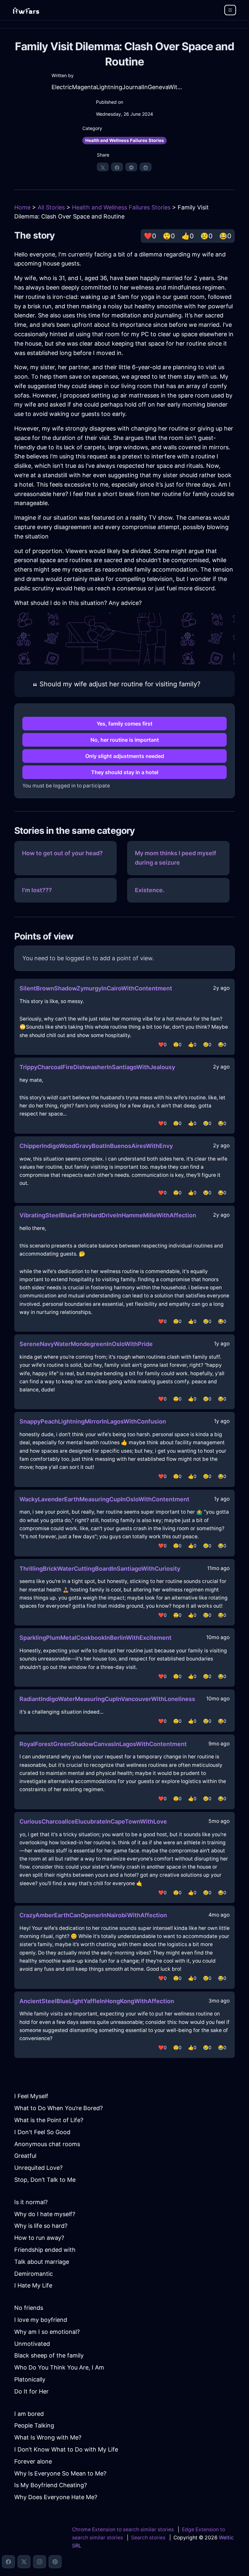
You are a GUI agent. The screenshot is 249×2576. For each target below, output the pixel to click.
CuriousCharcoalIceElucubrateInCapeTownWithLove (93, 1821)
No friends (29, 2308)
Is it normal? (31, 2202)
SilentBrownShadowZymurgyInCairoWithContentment (96, 988)
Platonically (30, 2379)
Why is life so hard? (41, 2226)
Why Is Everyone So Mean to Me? (60, 2473)
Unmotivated (32, 2344)
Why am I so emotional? (47, 2332)
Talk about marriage (42, 2262)
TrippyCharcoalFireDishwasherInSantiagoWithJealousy (97, 1067)
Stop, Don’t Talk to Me (45, 2180)
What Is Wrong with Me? (48, 2437)
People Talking (34, 2425)
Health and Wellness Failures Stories (125, 140)
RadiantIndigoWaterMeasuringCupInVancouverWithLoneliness (107, 1699)
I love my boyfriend (41, 2320)
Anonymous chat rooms (47, 2144)
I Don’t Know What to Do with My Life (66, 2449)
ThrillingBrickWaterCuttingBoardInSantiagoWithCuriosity (100, 1569)
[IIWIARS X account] (24, 2562)
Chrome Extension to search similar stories (123, 2529)
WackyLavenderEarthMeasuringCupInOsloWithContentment (104, 1499)
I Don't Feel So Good (42, 2132)
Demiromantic (34, 2274)
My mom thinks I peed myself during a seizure (176, 858)
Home (22, 207)
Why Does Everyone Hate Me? (56, 2497)
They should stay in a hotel (125, 772)
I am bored (29, 2414)
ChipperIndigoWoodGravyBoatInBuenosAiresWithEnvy (96, 1146)
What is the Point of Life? (49, 2120)
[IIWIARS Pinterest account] (55, 2562)
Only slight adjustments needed (125, 756)
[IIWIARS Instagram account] (40, 2562)
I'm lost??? (37, 890)
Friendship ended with (45, 2250)
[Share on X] (103, 167)
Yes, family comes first (124, 724)
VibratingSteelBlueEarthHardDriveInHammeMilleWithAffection (108, 1215)
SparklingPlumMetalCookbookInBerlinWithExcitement (95, 1638)
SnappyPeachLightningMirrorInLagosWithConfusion (93, 1421)
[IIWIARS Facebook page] (8, 2562)
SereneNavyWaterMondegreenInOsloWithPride (86, 1344)
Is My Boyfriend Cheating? (51, 2485)
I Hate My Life (33, 2285)
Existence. (150, 890)
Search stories (148, 2538)
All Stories (51, 207)
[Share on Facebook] (117, 167)
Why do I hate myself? (45, 2214)
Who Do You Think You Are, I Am (59, 2367)
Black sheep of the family (49, 2355)
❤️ (150, 236)
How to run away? (39, 2238)
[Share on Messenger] (131, 167)
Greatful (25, 2156)
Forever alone (33, 2461)
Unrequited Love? (38, 2168)
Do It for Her (31, 2391)
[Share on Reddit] (146, 167)
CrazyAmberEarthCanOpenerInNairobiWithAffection (93, 1915)
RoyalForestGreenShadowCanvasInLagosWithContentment (103, 1744)
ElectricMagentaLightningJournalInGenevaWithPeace (117, 87)
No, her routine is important (125, 740)
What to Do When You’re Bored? (59, 2108)
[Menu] (230, 10)
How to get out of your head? (62, 853)
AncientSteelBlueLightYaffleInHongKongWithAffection (97, 2001)
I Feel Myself (31, 2096)
